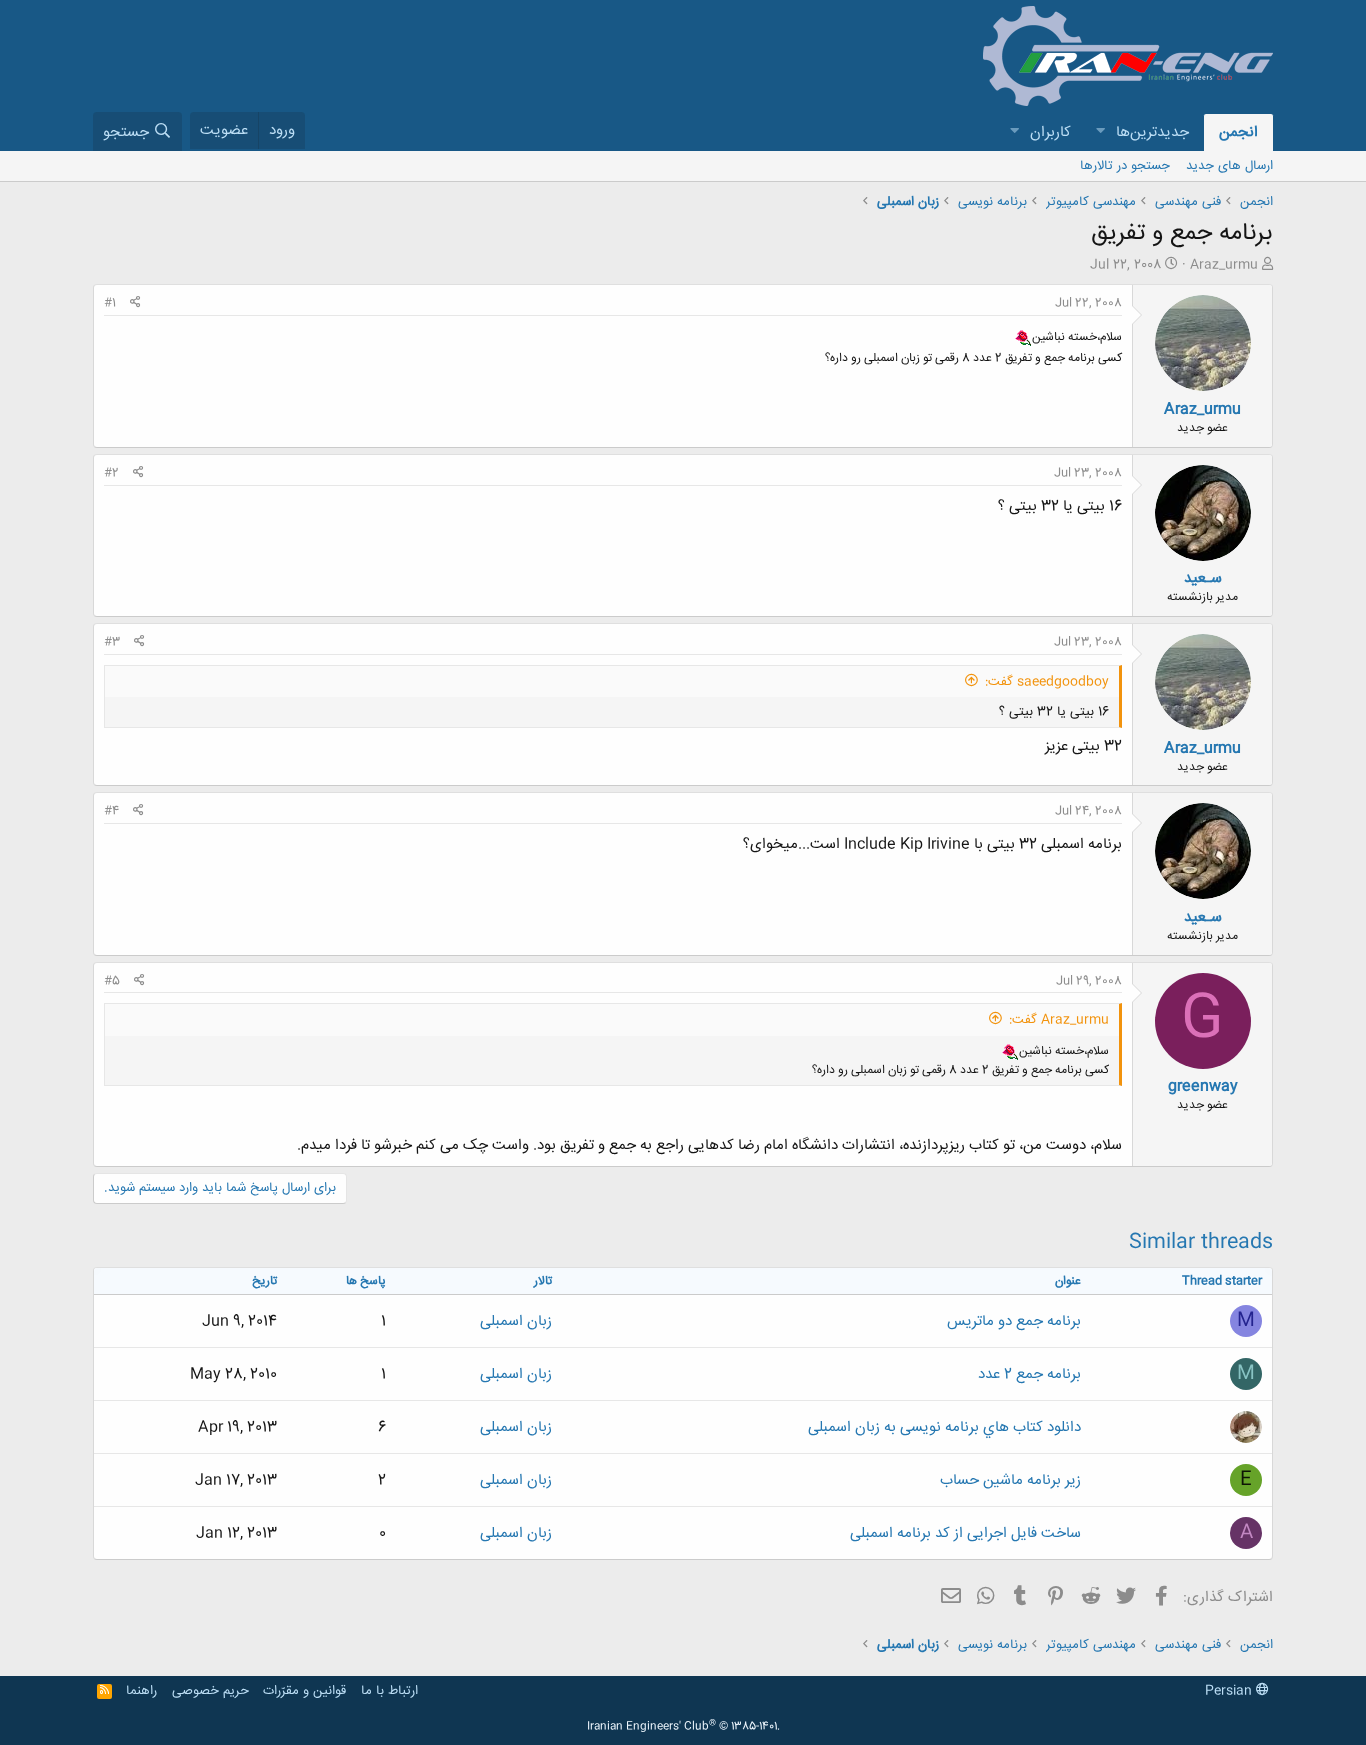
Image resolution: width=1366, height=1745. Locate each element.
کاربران (1050, 132)
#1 (110, 303)
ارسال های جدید (1229, 166)
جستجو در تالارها (1125, 166)
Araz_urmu (1224, 265)
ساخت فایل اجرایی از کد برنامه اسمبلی (965, 1533)
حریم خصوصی (210, 1691)
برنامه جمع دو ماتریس (1014, 1321)
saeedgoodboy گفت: (1047, 682)
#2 (111, 473)
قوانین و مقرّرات (304, 1691)
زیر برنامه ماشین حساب (1010, 1480)
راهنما (141, 1691)
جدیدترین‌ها (1152, 132)
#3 (112, 642)
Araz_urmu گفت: (1059, 1020)
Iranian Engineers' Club (683, 1727)
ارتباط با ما (389, 1691)
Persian (1230, 1691)
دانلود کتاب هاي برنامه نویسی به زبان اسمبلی (944, 1427)
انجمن (1238, 132)
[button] (1100, 132)
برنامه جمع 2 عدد (1029, 1374)
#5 (112, 981)
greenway (1203, 1086)
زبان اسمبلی (516, 1321)
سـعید (1203, 578)
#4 (111, 811)
